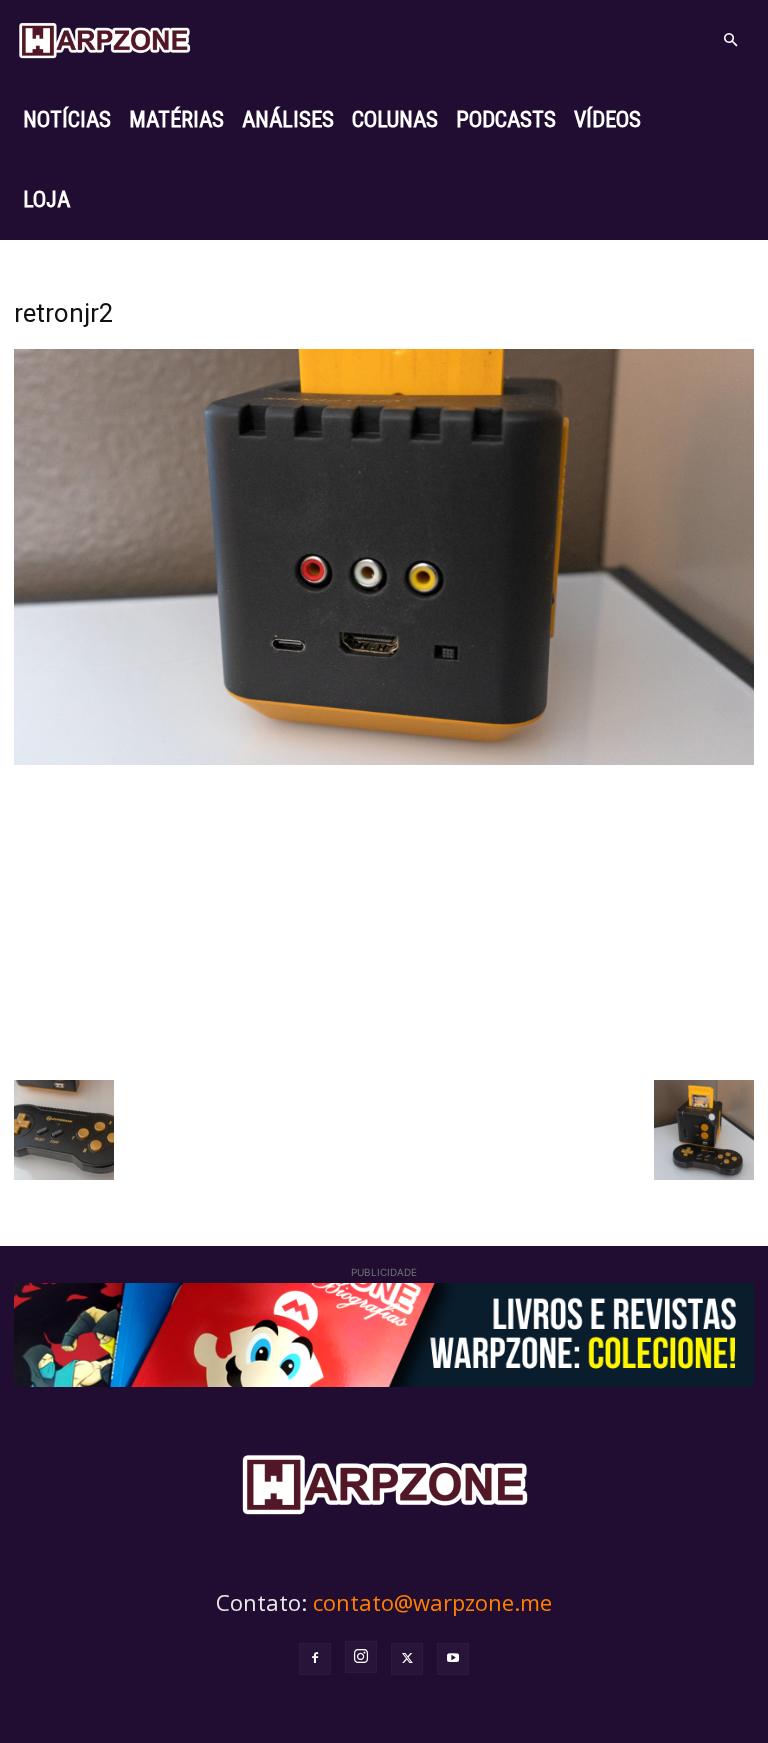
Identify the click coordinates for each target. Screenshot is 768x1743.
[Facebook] (315, 1659)
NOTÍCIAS (67, 119)
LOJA (46, 199)
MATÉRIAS (176, 119)
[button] (730, 40)
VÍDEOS (607, 119)
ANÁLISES (288, 119)
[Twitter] (407, 1659)
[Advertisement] (384, 920)
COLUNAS (395, 119)
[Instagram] (361, 1657)
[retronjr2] (384, 759)
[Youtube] (453, 1659)
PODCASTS (506, 119)
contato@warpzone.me (432, 1602)
